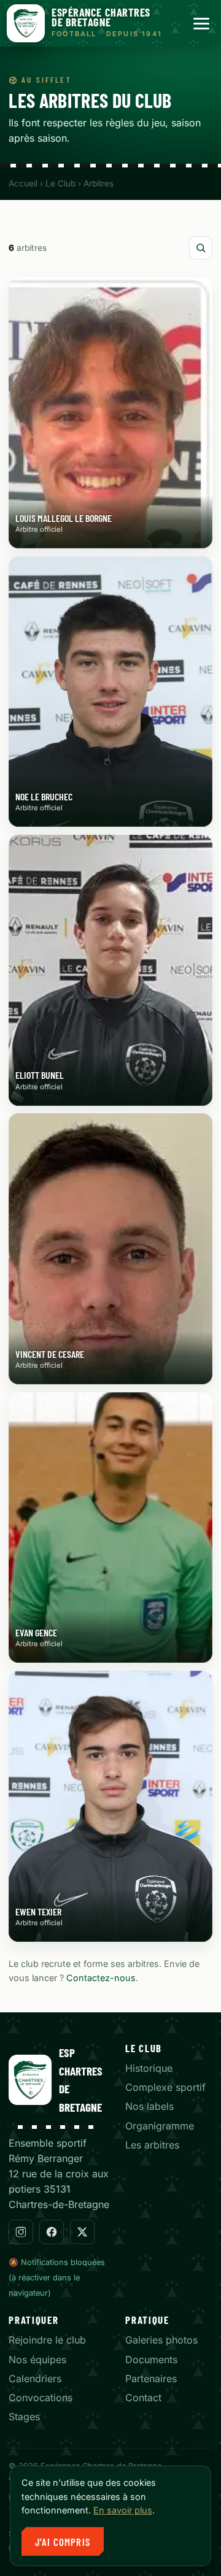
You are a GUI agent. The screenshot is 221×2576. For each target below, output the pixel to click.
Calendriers (35, 2379)
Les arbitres (152, 2145)
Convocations (41, 2398)
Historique (149, 2068)
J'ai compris (63, 2542)
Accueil (23, 183)
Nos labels (149, 2106)
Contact (143, 2398)
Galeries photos (161, 2340)
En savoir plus (123, 2510)
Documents (151, 2359)
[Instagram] (21, 2232)
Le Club (60, 183)
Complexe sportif (165, 2087)
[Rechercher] (201, 248)
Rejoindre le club (47, 2340)
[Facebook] (52, 2232)
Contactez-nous (101, 1978)
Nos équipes (37, 2359)
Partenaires (151, 2379)
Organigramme (160, 2126)
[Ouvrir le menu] (201, 24)
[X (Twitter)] (82, 2232)
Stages (24, 2417)
